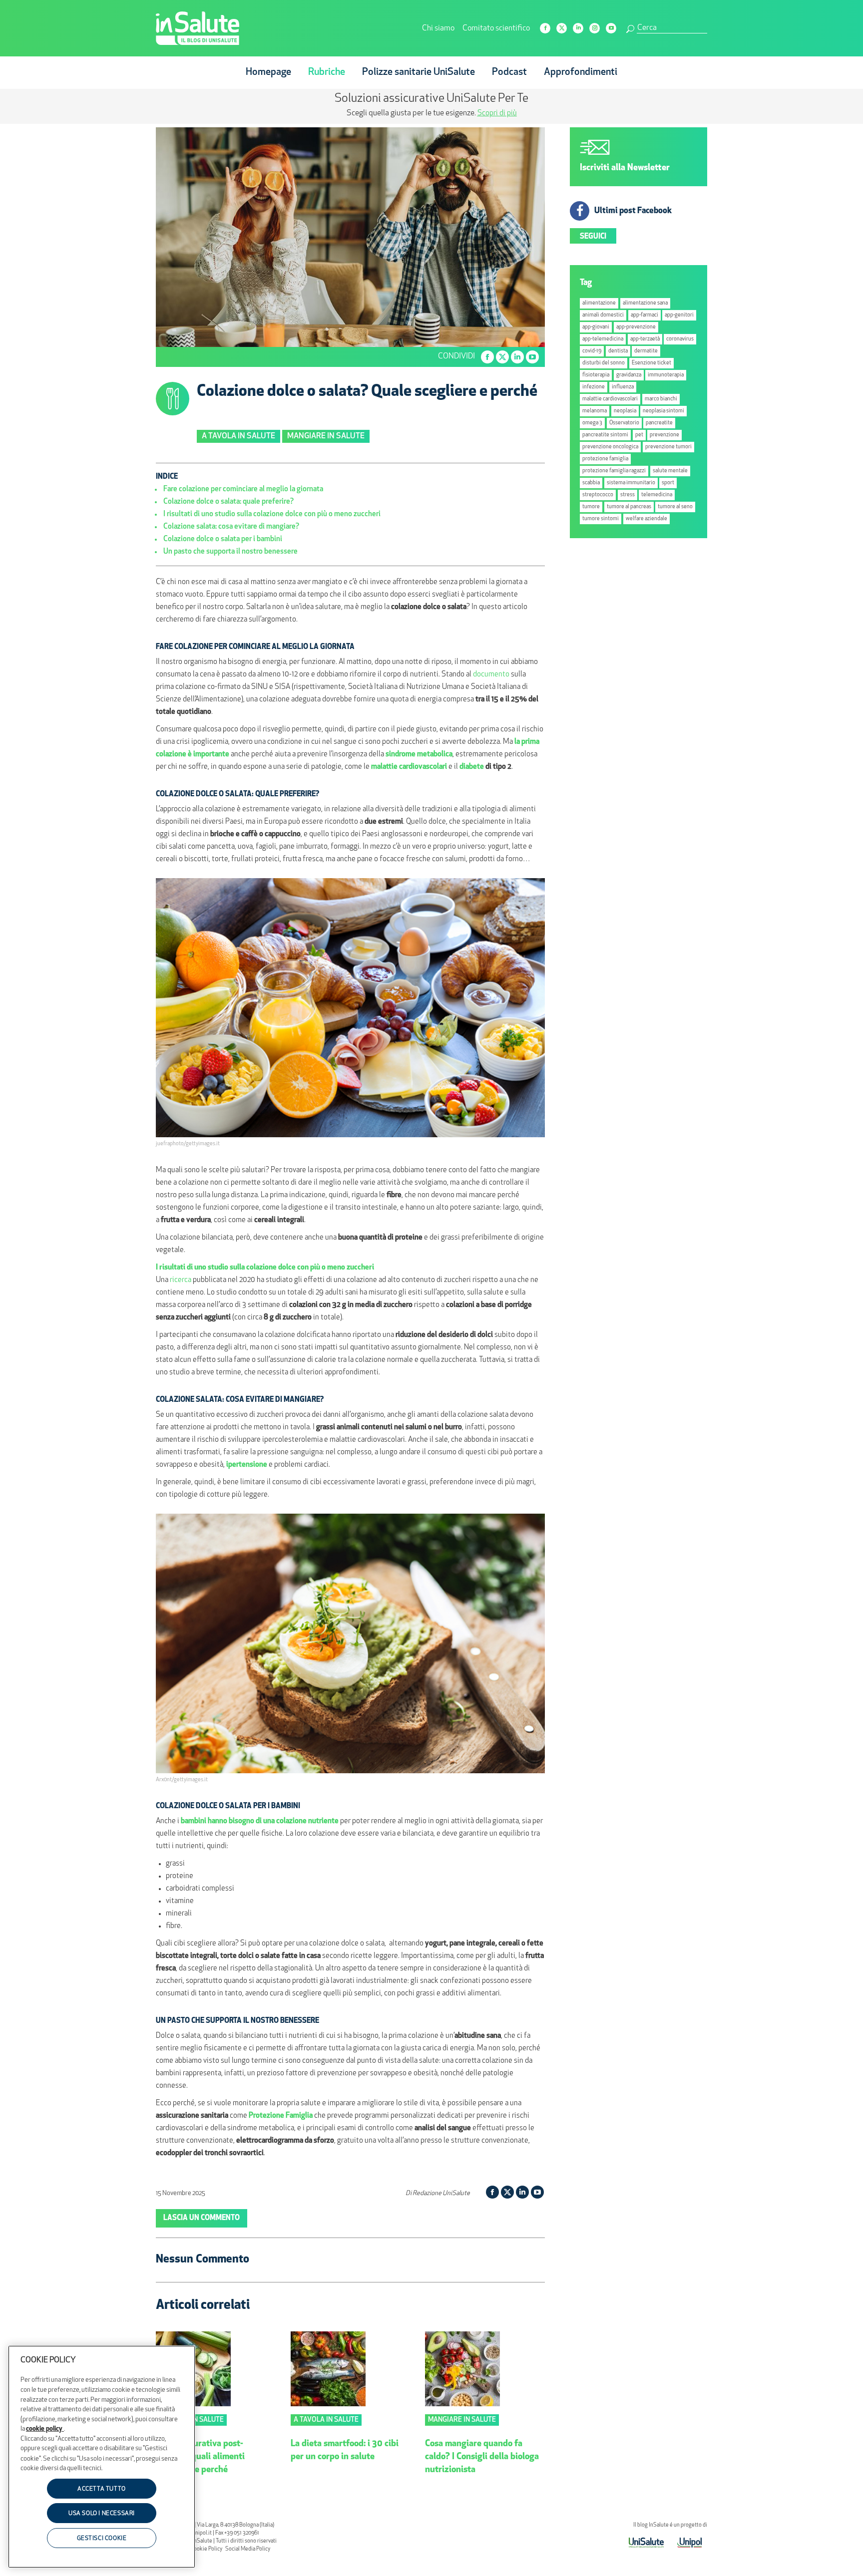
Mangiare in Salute (326, 436)
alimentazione (599, 303)
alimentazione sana (645, 303)
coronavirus (680, 339)
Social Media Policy (248, 2549)
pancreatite (659, 423)
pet (639, 435)
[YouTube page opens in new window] (611, 28)
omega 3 (592, 423)
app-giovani (596, 327)
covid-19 (592, 351)
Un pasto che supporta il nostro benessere (230, 552)
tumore (591, 507)
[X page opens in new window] (562, 28)
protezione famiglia (605, 459)
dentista (618, 351)
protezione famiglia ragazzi (614, 471)
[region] (102, 2457)
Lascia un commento (202, 2218)
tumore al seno (675, 507)
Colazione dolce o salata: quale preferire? (228, 502)
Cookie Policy (206, 2549)
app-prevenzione (636, 327)
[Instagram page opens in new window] (595, 28)
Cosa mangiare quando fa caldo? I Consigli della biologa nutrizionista (482, 2457)
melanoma (595, 411)
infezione (594, 387)
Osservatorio (624, 423)
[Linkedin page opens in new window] (578, 28)
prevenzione (664, 435)
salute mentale (670, 471)
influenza (623, 387)
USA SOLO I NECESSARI (102, 2514)
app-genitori (679, 315)
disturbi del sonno (604, 363)
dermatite (646, 351)
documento (491, 675)
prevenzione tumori (668, 447)
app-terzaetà (645, 339)
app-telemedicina (603, 339)
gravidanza (629, 375)
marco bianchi (661, 399)
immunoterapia (666, 375)
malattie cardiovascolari (610, 399)
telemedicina (657, 495)
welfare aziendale (647, 519)
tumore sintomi (601, 519)
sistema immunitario (631, 483)
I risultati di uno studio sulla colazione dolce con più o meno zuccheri (272, 514)
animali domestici (603, 315)
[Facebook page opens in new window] (545, 28)
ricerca (181, 1280)
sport (668, 483)
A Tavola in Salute (238, 436)
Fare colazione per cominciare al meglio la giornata (243, 489)
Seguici (593, 237)
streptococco (598, 495)
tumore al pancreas (629, 507)
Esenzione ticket (651, 363)
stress (628, 495)
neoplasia (625, 411)
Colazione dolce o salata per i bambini (223, 539)
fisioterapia (596, 375)
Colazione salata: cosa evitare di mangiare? (231, 527)
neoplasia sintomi (663, 411)
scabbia (591, 483)
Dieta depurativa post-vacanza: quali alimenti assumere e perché (200, 2457)
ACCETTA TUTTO (102, 2489)
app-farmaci (645, 315)
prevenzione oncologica (610, 447)
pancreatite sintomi (605, 435)
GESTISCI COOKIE (102, 2539)
